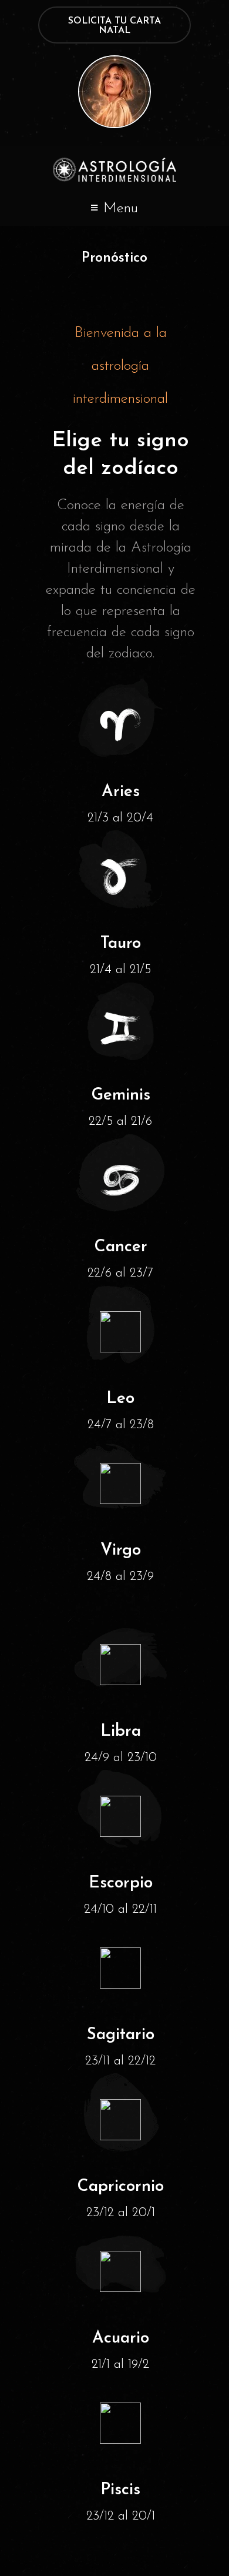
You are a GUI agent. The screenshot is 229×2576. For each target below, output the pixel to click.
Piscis (120, 2490)
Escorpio (121, 1883)
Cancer (121, 1247)
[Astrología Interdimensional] (114, 170)
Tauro (121, 944)
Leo (120, 1399)
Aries (121, 792)
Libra (121, 1732)
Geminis (121, 1095)
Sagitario (121, 2035)
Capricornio (120, 2187)
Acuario (121, 2338)
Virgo (121, 1551)
